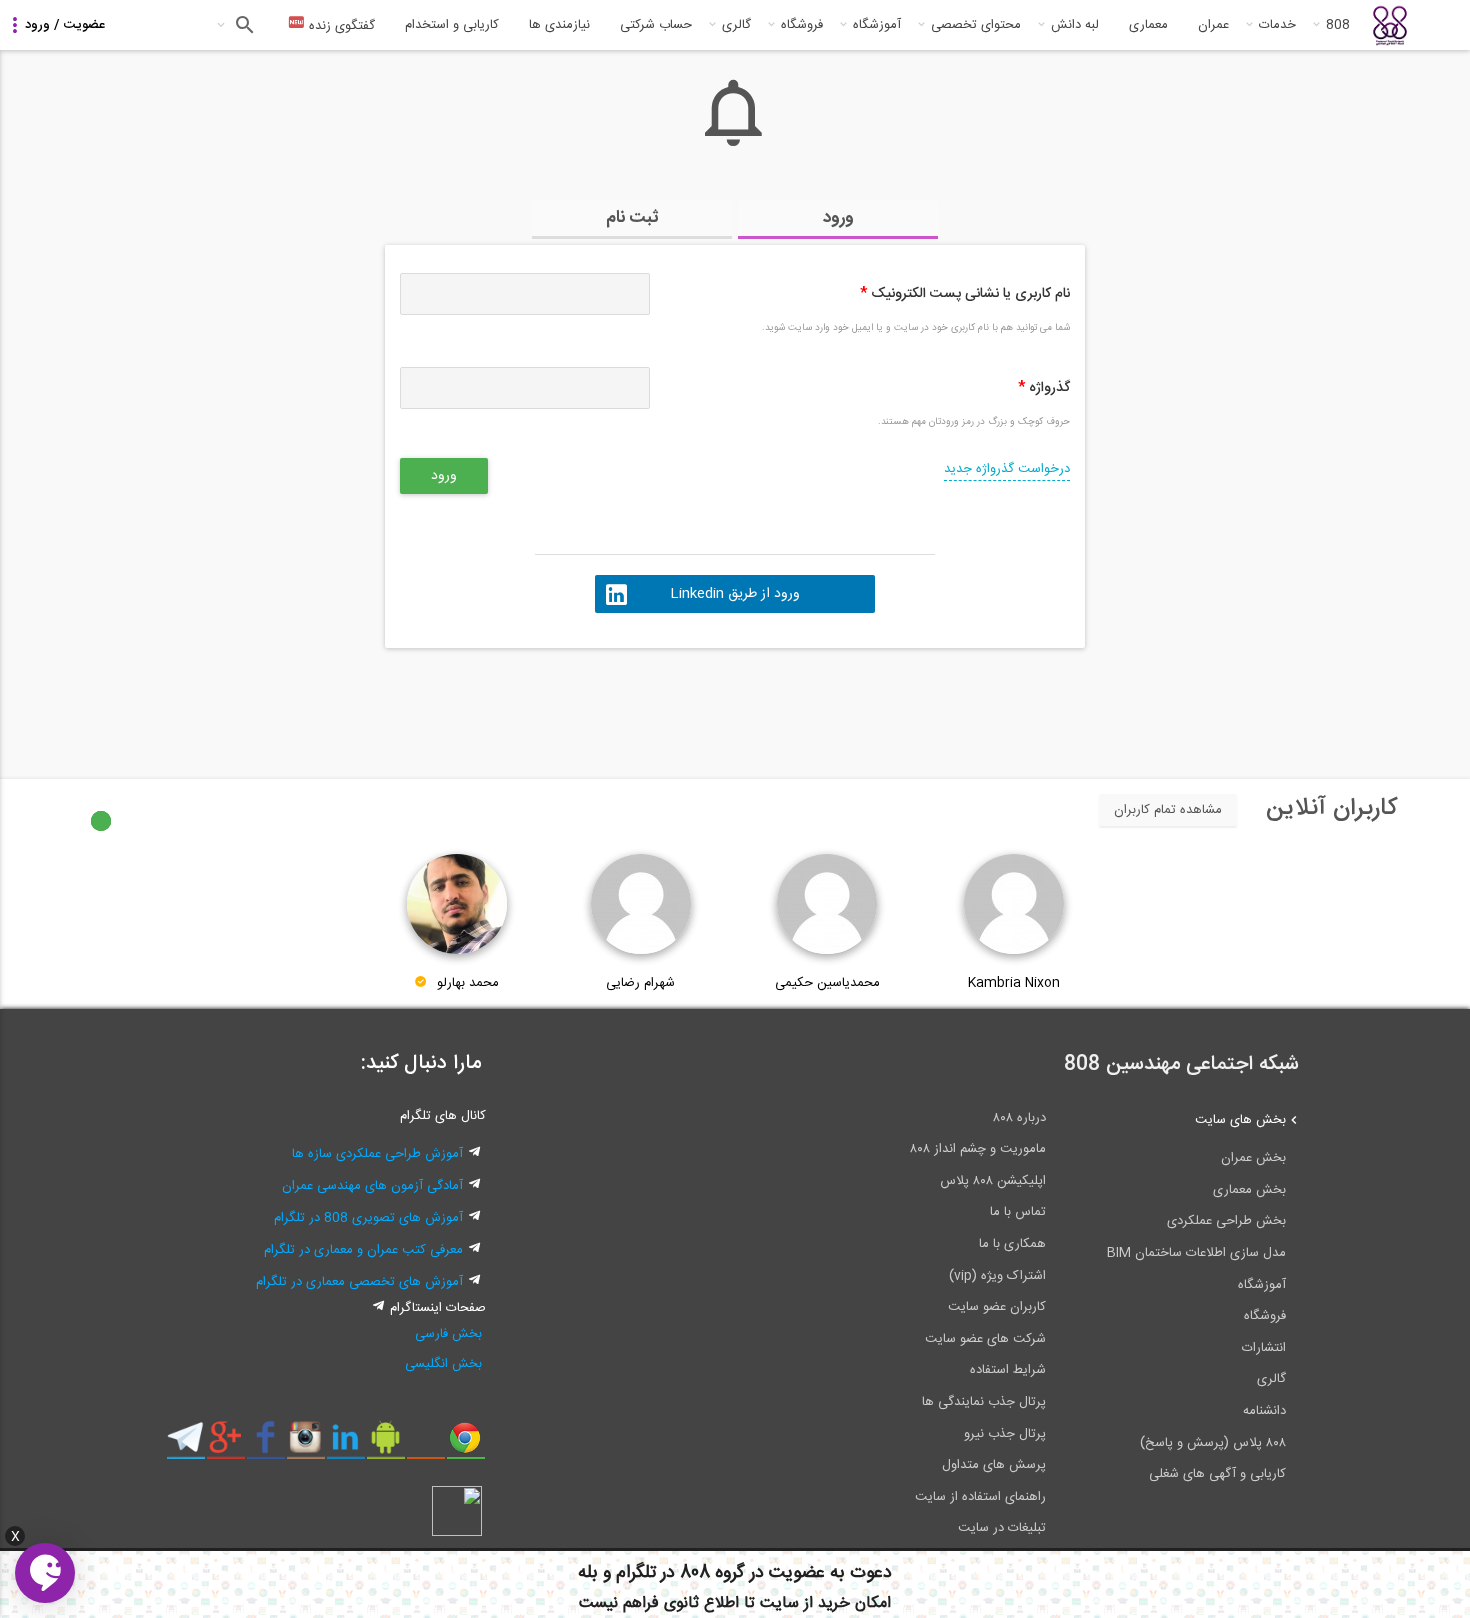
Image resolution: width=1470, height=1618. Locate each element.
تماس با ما (1018, 1212)
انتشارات (1264, 1348)
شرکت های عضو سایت (985, 1339)
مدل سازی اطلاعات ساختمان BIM (1196, 1253)
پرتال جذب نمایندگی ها (984, 1402)
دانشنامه (1264, 1411)
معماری (1148, 25)
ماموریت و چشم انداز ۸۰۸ (978, 1149)
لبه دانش (1075, 25)
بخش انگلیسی (443, 1364)
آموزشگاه (877, 25)
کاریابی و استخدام (452, 25)
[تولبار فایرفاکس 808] (425, 1445)
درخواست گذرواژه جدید (1007, 469)
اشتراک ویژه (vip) (997, 1276)
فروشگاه (802, 25)
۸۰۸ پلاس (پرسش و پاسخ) (1213, 1443)
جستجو (242, 25)
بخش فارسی (448, 1334)
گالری (736, 25)
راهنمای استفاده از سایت (980, 1497)
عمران (1213, 25)
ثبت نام (632, 218)
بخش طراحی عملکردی (1226, 1221)
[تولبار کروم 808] (465, 1445)
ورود (838, 218)
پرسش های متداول (994, 1465)
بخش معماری (1249, 1190)
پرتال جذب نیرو (1005, 1434)
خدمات (1277, 25)
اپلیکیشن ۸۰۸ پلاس (993, 1181)
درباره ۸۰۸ (1019, 1118)
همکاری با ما (1012, 1244)
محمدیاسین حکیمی (827, 983)
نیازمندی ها (559, 25)
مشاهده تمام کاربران (1168, 810)
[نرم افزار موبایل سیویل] (385, 1445)
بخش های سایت (1240, 1120)
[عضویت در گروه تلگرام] (185, 1445)
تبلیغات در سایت (1002, 1528)
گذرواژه (1044, 388)
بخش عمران (1253, 1158)
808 (1338, 25)
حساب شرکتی (656, 25)
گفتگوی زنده (340, 26)
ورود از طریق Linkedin (735, 594)
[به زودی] (650, 704)
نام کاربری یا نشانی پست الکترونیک (965, 294)
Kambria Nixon (1014, 983)
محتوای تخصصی (976, 25)
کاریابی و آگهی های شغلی (1217, 1474)
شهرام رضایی (640, 983)
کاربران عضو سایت (997, 1307)
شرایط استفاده (1008, 1370)
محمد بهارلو (468, 983)
